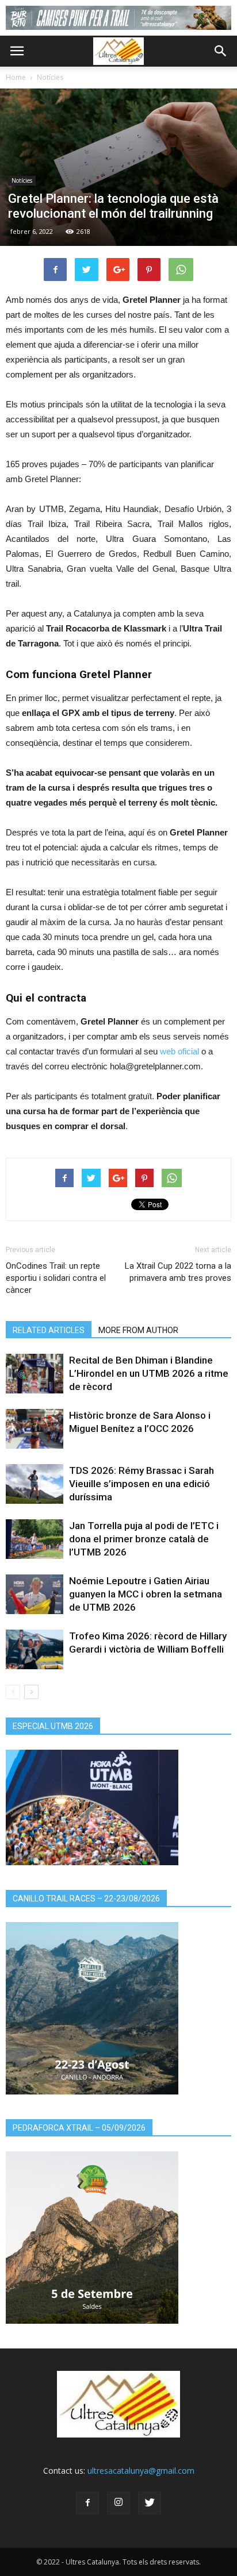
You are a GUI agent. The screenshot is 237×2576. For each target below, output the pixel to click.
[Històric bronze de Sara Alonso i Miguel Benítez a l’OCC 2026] (35, 1429)
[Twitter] (150, 2503)
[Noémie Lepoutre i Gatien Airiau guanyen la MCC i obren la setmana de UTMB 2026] (35, 1594)
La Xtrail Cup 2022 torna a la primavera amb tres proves (178, 1272)
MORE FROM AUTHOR (138, 1330)
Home (16, 77)
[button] (221, 51)
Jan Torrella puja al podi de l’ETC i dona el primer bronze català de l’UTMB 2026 (144, 1539)
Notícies (50, 77)
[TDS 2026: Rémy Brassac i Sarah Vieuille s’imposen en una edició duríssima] (35, 1484)
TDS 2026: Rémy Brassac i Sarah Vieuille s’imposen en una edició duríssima (142, 1484)
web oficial (179, 1051)
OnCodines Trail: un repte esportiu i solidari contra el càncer (56, 1278)
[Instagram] (118, 2503)
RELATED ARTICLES (49, 1330)
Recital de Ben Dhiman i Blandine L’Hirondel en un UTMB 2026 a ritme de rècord (149, 1373)
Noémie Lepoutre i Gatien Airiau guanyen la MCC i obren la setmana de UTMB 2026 (146, 1594)
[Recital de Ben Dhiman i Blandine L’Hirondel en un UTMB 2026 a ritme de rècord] (35, 1374)
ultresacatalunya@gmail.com (141, 2471)
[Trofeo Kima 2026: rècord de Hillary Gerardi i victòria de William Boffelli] (35, 1649)
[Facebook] (87, 2503)
